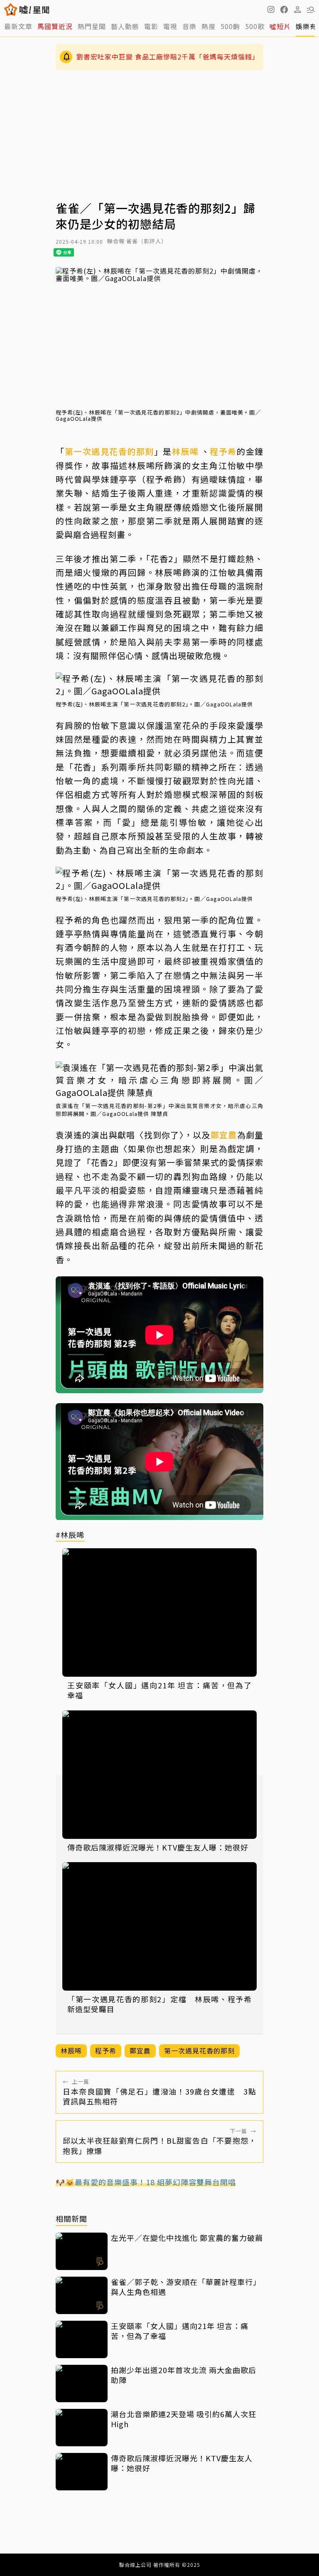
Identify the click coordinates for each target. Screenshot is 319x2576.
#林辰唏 (70, 1535)
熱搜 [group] (209, 26)
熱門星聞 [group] (92, 26)
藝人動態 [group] (125, 26)
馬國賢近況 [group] (55, 26)
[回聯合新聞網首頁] (11, 10)
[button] (284, 10)
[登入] (297, 10)
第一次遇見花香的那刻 (109, 451)
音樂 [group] (189, 26)
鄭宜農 (224, 1135)
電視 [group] (170, 26)
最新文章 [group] (18, 26)
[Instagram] (271, 10)
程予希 (223, 451)
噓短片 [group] (280, 26)
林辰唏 (185, 451)
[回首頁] (34, 10)
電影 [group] (151, 26)
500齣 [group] (230, 26)
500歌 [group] (255, 26)
